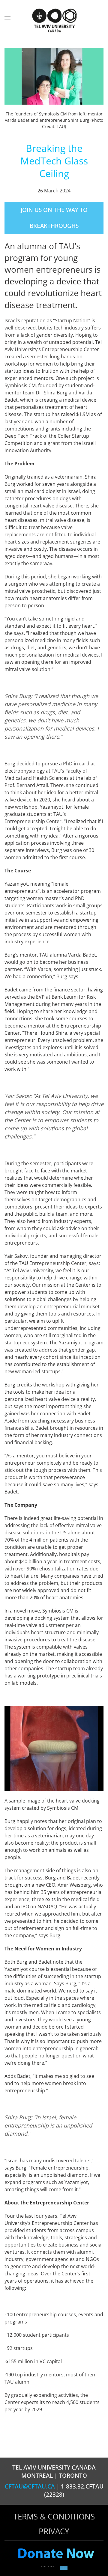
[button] (7, 18)
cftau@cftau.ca (30, 2486)
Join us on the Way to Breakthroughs (54, 218)
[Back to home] (54, 21)
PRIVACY (54, 2531)
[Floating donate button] (56, 2554)
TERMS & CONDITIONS (54, 2516)
